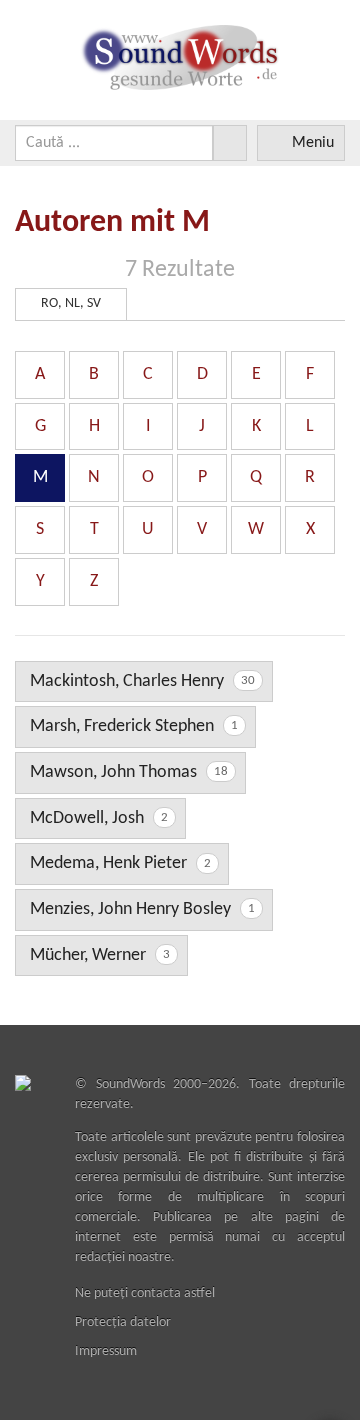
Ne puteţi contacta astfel (145, 1293)
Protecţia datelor (123, 1322)
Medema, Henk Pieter (120, 863)
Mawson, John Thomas (129, 772)
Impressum (106, 1351)
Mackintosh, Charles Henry (142, 681)
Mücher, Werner (100, 955)
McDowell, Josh (99, 818)
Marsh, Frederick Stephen (134, 726)
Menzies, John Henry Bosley (142, 909)
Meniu (313, 143)
